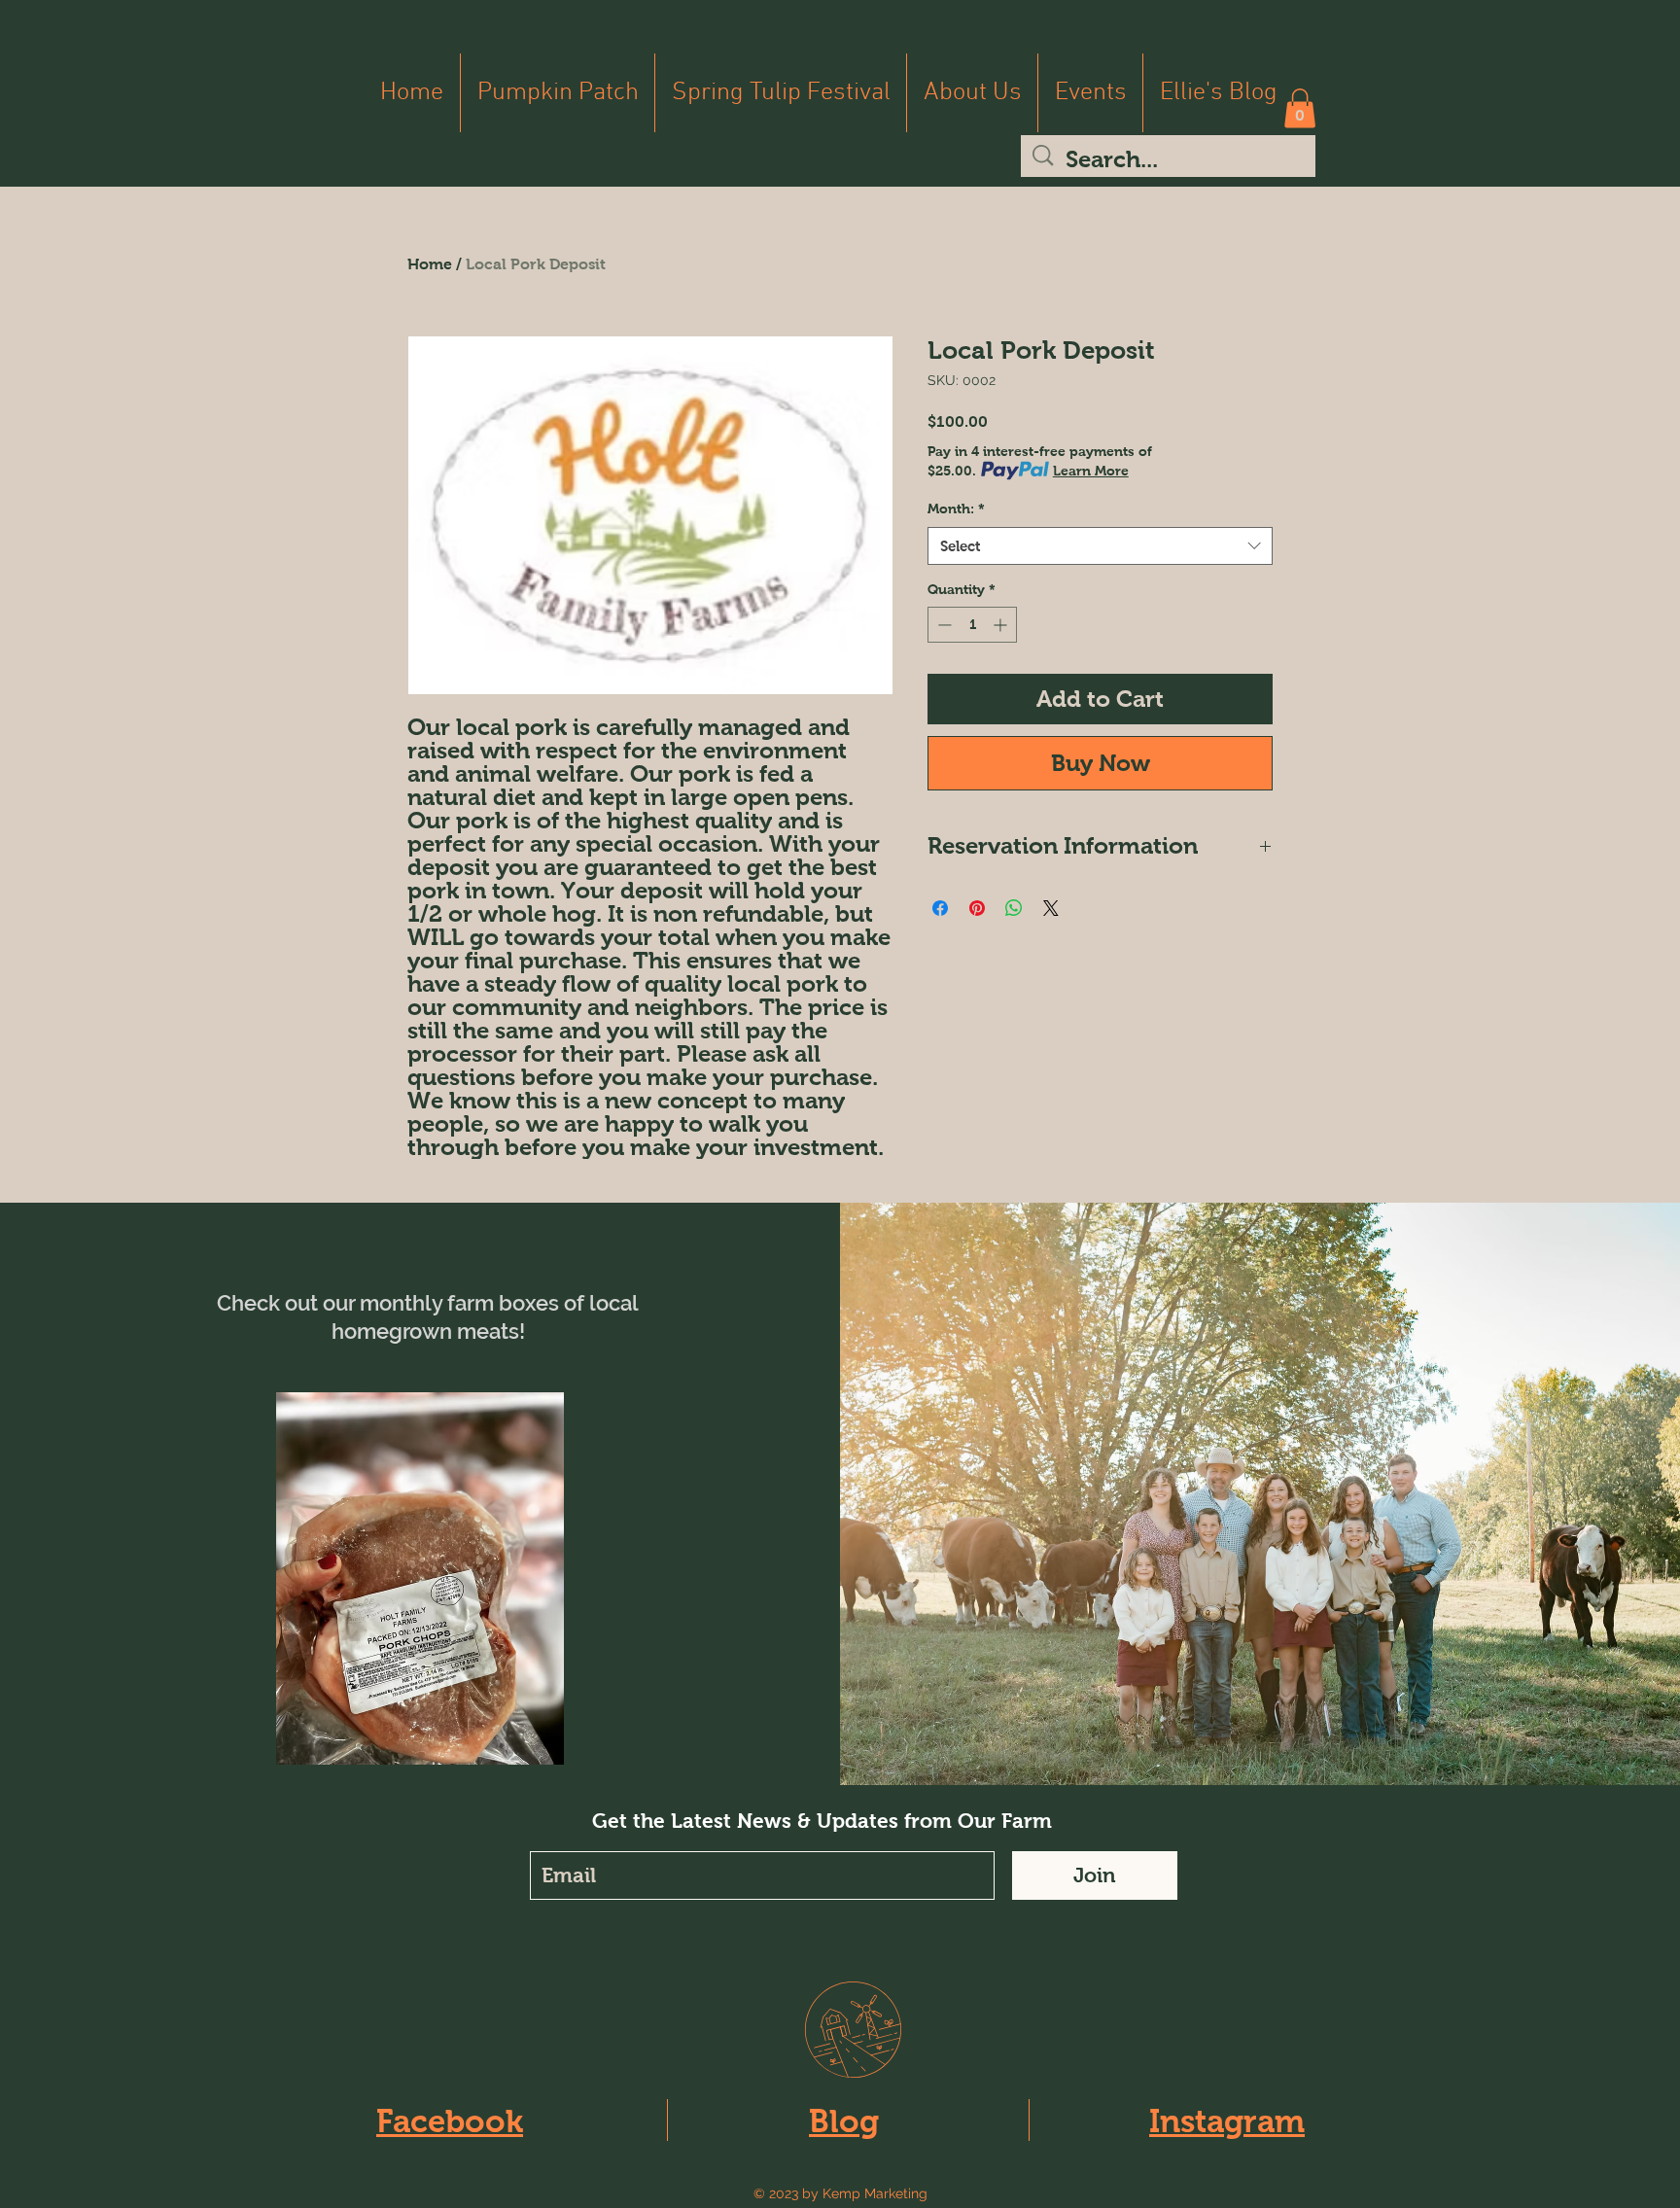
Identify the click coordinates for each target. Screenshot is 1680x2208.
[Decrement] (943, 625)
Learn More (1091, 471)
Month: (956, 508)
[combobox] (1100, 546)
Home (430, 264)
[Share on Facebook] (940, 908)
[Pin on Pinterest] (977, 908)
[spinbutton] (972, 625)
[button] (1300, 108)
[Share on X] (1051, 908)
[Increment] (1002, 625)
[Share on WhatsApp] (1014, 908)
